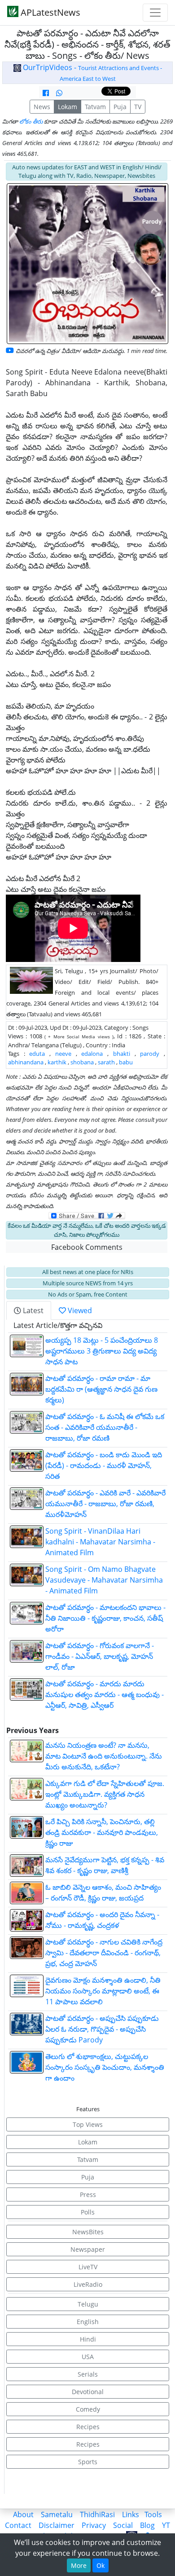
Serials (88, 2374)
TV (138, 107)
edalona (92, 1054)
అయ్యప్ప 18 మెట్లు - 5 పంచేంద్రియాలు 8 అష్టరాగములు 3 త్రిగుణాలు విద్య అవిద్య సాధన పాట (102, 1351)
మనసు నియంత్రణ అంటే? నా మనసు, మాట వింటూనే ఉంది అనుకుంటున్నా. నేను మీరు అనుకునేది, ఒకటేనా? (104, 1756)
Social (123, 2525)
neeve (63, 1054)
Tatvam (95, 107)
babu (126, 1062)
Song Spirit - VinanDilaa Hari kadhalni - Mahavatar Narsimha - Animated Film (100, 1542)
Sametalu (57, 2514)
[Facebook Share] (46, 93)
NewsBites (88, 2232)
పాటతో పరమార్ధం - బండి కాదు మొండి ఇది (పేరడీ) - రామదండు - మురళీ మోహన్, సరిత (104, 1465)
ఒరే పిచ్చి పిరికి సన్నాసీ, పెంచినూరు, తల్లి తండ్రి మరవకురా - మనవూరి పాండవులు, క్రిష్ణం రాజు (102, 1832)
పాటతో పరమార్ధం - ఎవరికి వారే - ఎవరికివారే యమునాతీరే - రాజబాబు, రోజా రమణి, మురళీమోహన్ (105, 1504)
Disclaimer (57, 2525)
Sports (88, 2462)
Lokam (68, 107)
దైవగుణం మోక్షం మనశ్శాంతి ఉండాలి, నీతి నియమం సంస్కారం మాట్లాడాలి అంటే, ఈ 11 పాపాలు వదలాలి (103, 1991)
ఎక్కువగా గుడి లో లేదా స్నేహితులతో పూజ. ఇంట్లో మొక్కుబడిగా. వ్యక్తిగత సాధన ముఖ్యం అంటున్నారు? (105, 1794)
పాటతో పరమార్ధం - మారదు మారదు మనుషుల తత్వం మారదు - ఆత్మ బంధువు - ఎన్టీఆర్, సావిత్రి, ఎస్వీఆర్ (105, 1694)
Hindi (88, 2339)
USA (88, 2357)
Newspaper (88, 2249)
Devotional (88, 2392)
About (23, 2514)
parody (150, 1054)
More (79, 2565)
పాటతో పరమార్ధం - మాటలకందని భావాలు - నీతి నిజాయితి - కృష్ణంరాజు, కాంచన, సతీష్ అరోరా (105, 1618)
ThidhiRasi (97, 2514)
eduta (37, 1054)
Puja (120, 107)
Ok (101, 2565)
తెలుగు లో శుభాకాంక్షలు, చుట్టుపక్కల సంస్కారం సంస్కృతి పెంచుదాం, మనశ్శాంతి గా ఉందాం (105, 2067)
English (88, 2322)
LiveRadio (88, 2284)
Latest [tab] (32, 1310)
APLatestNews (49, 12)
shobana (82, 1062)
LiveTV (88, 2267)
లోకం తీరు (31, 121)
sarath (106, 1062)
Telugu (88, 2304)
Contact (18, 2525)
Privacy (94, 2525)
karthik (57, 1062)
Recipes (88, 2427)
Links (131, 2514)
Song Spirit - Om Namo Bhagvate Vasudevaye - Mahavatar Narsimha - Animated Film (104, 1580)
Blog (147, 2525)
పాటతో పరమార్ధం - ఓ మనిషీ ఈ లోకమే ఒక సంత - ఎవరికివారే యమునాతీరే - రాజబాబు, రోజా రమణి (105, 1427)
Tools (153, 2514)
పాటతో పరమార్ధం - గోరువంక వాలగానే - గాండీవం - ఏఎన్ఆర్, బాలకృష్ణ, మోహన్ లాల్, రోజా (100, 1656)
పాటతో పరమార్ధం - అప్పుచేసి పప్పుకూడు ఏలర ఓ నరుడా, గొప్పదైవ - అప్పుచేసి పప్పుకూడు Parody (102, 2029)
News (42, 107)
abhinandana (26, 1062)
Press (88, 2194)
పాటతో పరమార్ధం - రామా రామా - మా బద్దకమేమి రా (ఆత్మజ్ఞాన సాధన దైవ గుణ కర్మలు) (101, 1389)
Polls (88, 2212)
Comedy (88, 2409)
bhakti (122, 1054)
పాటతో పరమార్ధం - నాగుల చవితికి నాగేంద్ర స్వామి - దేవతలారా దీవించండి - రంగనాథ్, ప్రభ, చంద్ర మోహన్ (104, 1953)
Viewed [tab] (79, 1310)
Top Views (88, 2124)
